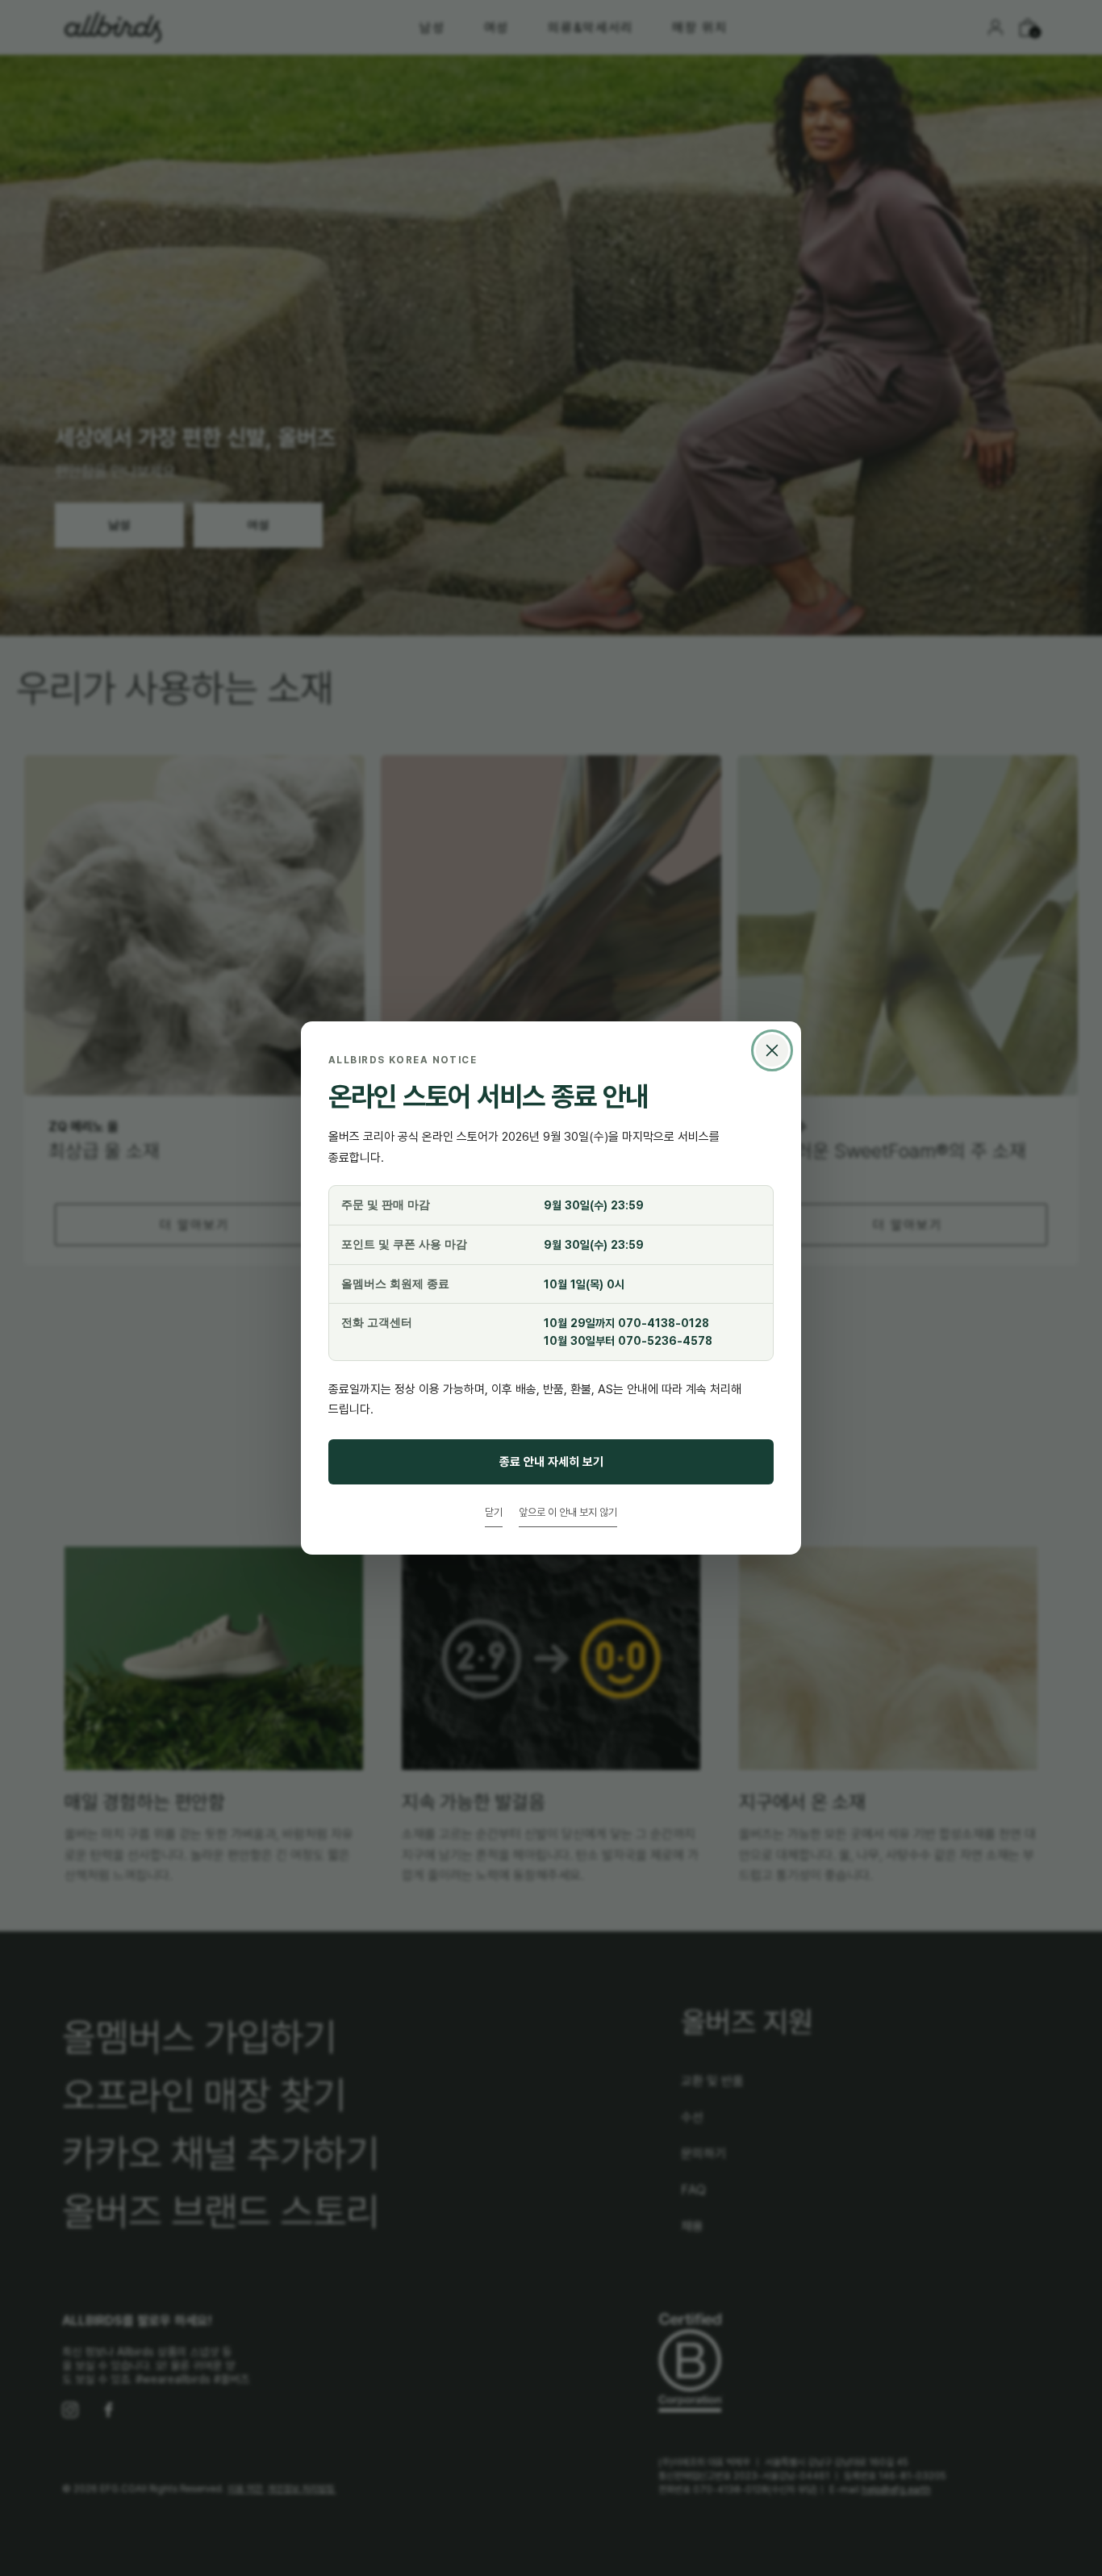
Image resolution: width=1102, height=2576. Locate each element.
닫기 (494, 1512)
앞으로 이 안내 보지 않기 (568, 1512)
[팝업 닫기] (772, 1050)
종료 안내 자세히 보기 (551, 1461)
